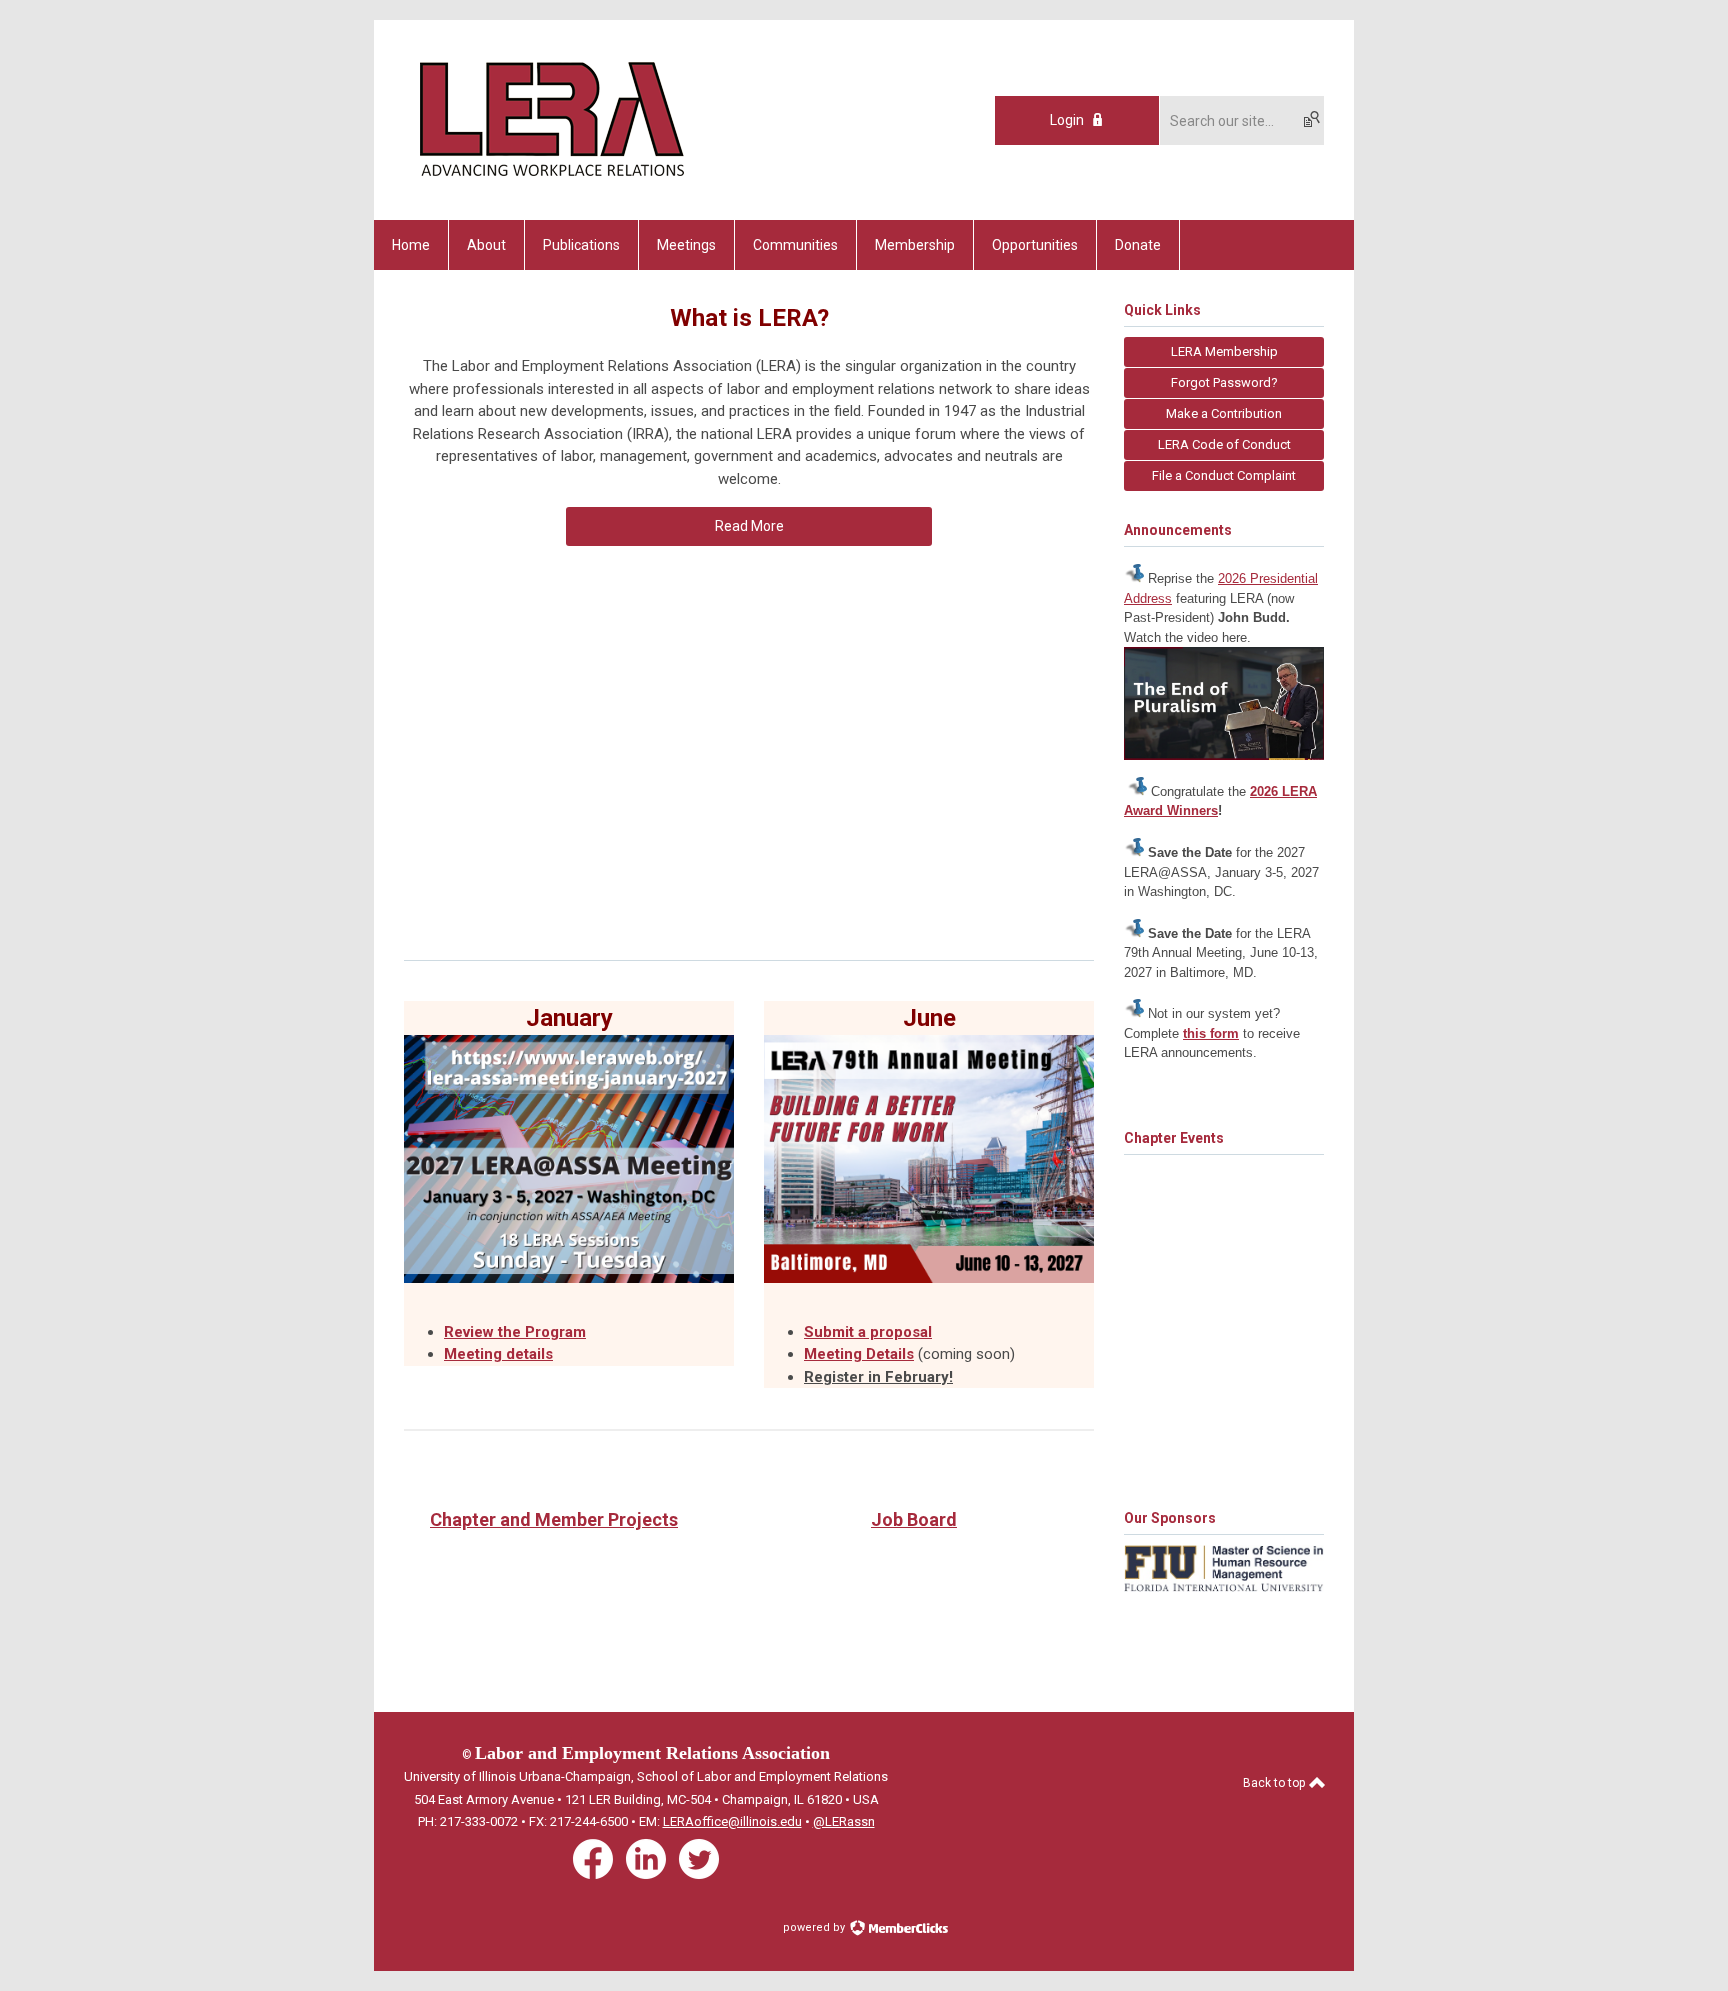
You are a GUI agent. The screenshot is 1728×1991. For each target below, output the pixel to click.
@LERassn (844, 1821)
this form (1211, 1033)
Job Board (914, 1519)
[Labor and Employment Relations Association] (550, 185)
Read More (749, 526)
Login (1067, 120)
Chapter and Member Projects (554, 1519)
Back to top (1275, 1783)
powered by (815, 1927)
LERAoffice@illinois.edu (732, 1821)
